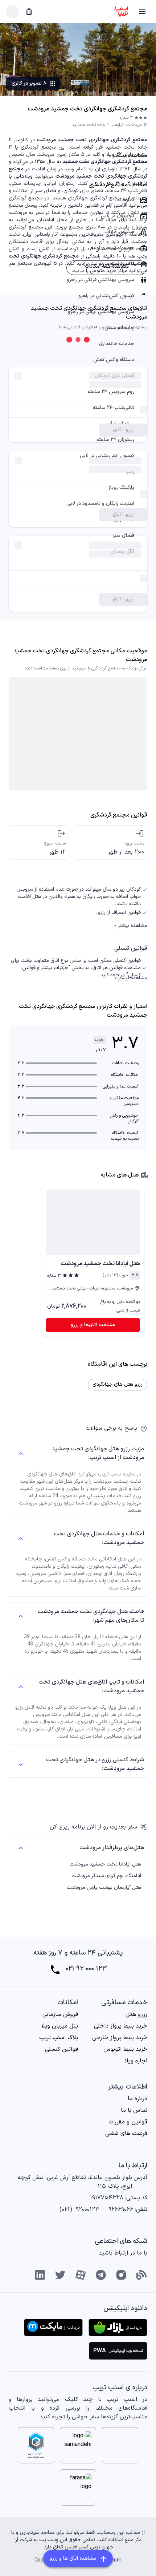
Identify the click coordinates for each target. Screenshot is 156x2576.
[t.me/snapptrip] (101, 2275)
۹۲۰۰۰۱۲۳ (87, 2210)
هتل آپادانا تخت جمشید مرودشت (105, 1864)
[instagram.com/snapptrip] (121, 2275)
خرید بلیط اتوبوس (125, 2049)
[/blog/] (141, 2275)
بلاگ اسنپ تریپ (59, 2038)
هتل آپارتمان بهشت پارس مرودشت (104, 1888)
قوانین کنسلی (61, 2049)
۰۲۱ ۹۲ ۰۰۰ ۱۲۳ (86, 1969)
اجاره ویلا (136, 2061)
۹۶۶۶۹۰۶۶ (121, 2210)
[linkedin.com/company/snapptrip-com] (40, 2275)
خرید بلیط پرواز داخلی (121, 2026)
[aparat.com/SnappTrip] (81, 2275)
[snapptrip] (121, 12)
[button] (142, 12)
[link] (93, 1220)
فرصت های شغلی (126, 2134)
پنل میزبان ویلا (60, 2026)
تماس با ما (134, 2110)
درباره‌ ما (137, 2099)
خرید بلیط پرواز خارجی (120, 2038)
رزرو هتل (136, 2014)
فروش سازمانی (60, 2014)
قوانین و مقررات (128, 2122)
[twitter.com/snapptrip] (60, 2275)
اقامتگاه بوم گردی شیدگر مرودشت (106, 1876)
